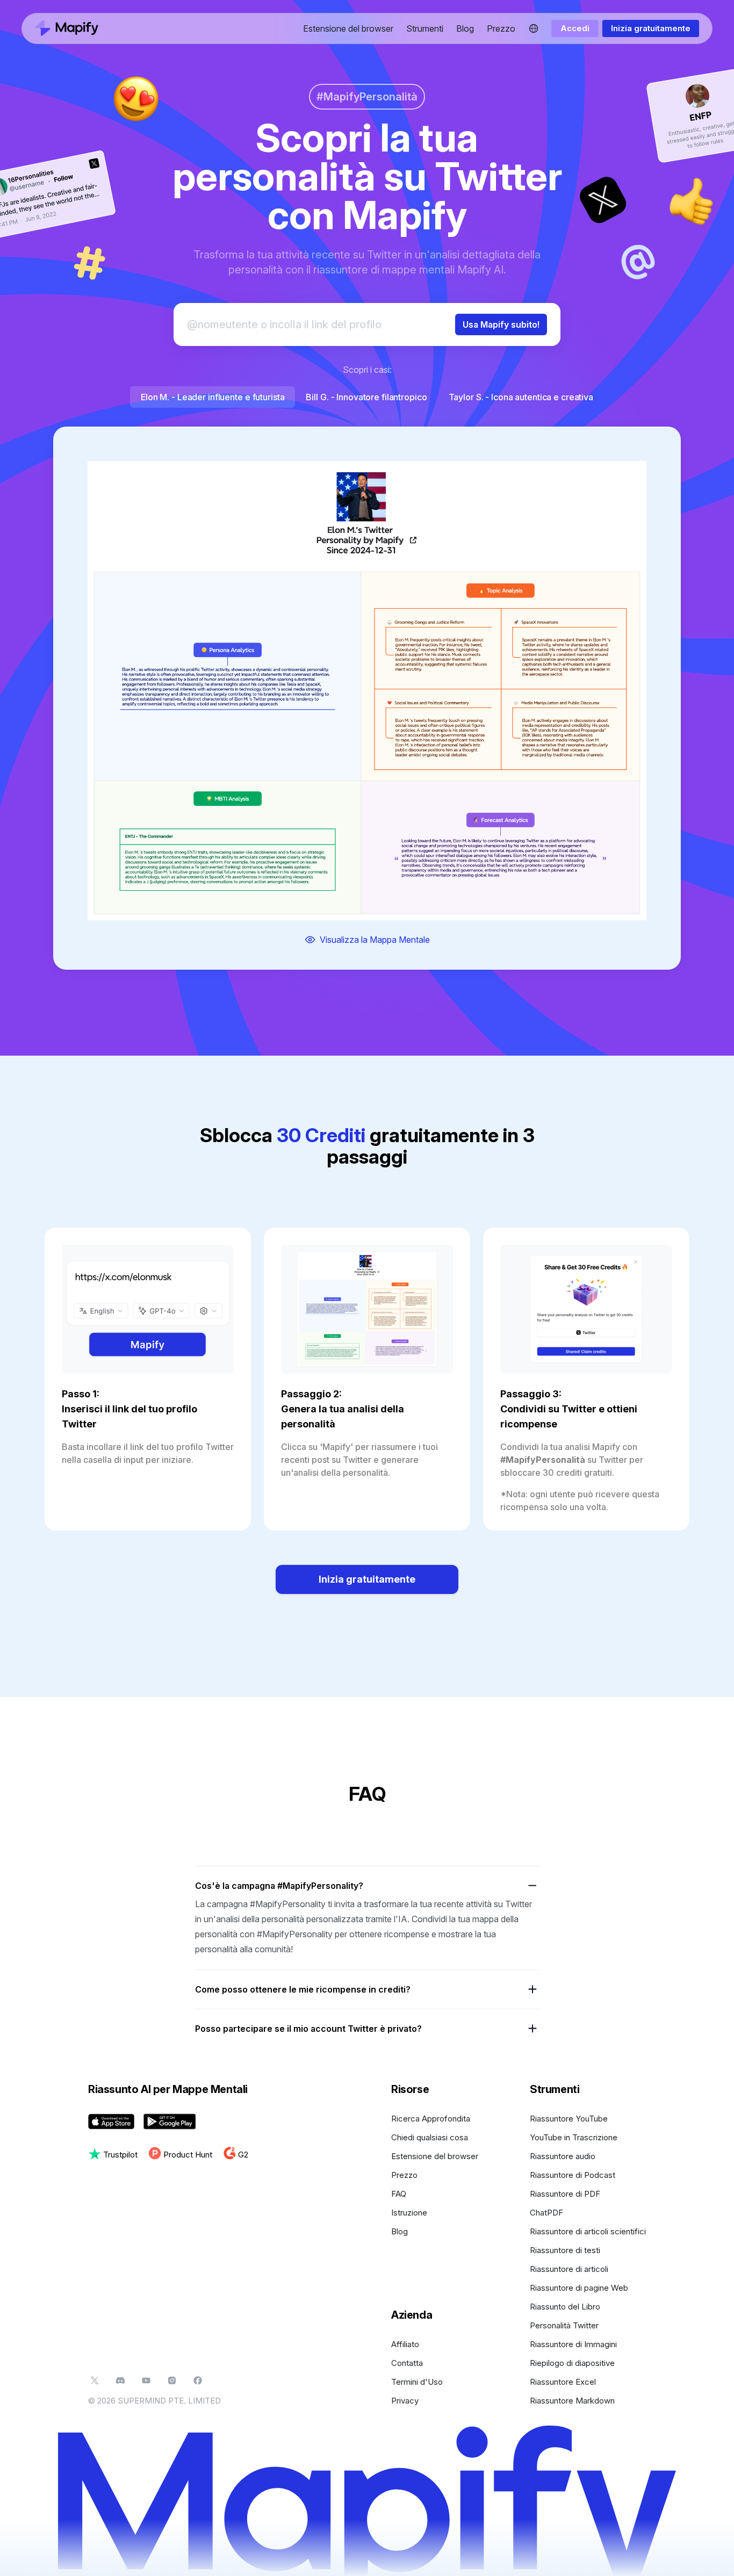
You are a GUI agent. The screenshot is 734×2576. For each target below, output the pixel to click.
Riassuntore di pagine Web (579, 2288)
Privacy (405, 2401)
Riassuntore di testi (565, 2250)
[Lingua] (534, 28)
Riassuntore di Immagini (573, 2344)
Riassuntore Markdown (572, 2401)
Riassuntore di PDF (565, 2194)
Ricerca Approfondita (431, 2119)
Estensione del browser (348, 28)
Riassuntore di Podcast (573, 2175)
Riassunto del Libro (565, 2307)
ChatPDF (546, 2213)
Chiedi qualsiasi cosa (430, 2137)
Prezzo (501, 28)
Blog (465, 28)
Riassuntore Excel (563, 2382)
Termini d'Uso (417, 2382)
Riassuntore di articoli (569, 2269)
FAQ (399, 2194)
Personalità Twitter (564, 2325)
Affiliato (405, 2344)
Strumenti (425, 28)
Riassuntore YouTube (569, 2119)
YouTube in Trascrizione (574, 2137)
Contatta (407, 2363)
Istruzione (409, 2213)
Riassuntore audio (563, 2156)
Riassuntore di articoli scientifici (588, 2231)
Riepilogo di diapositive (572, 2363)
